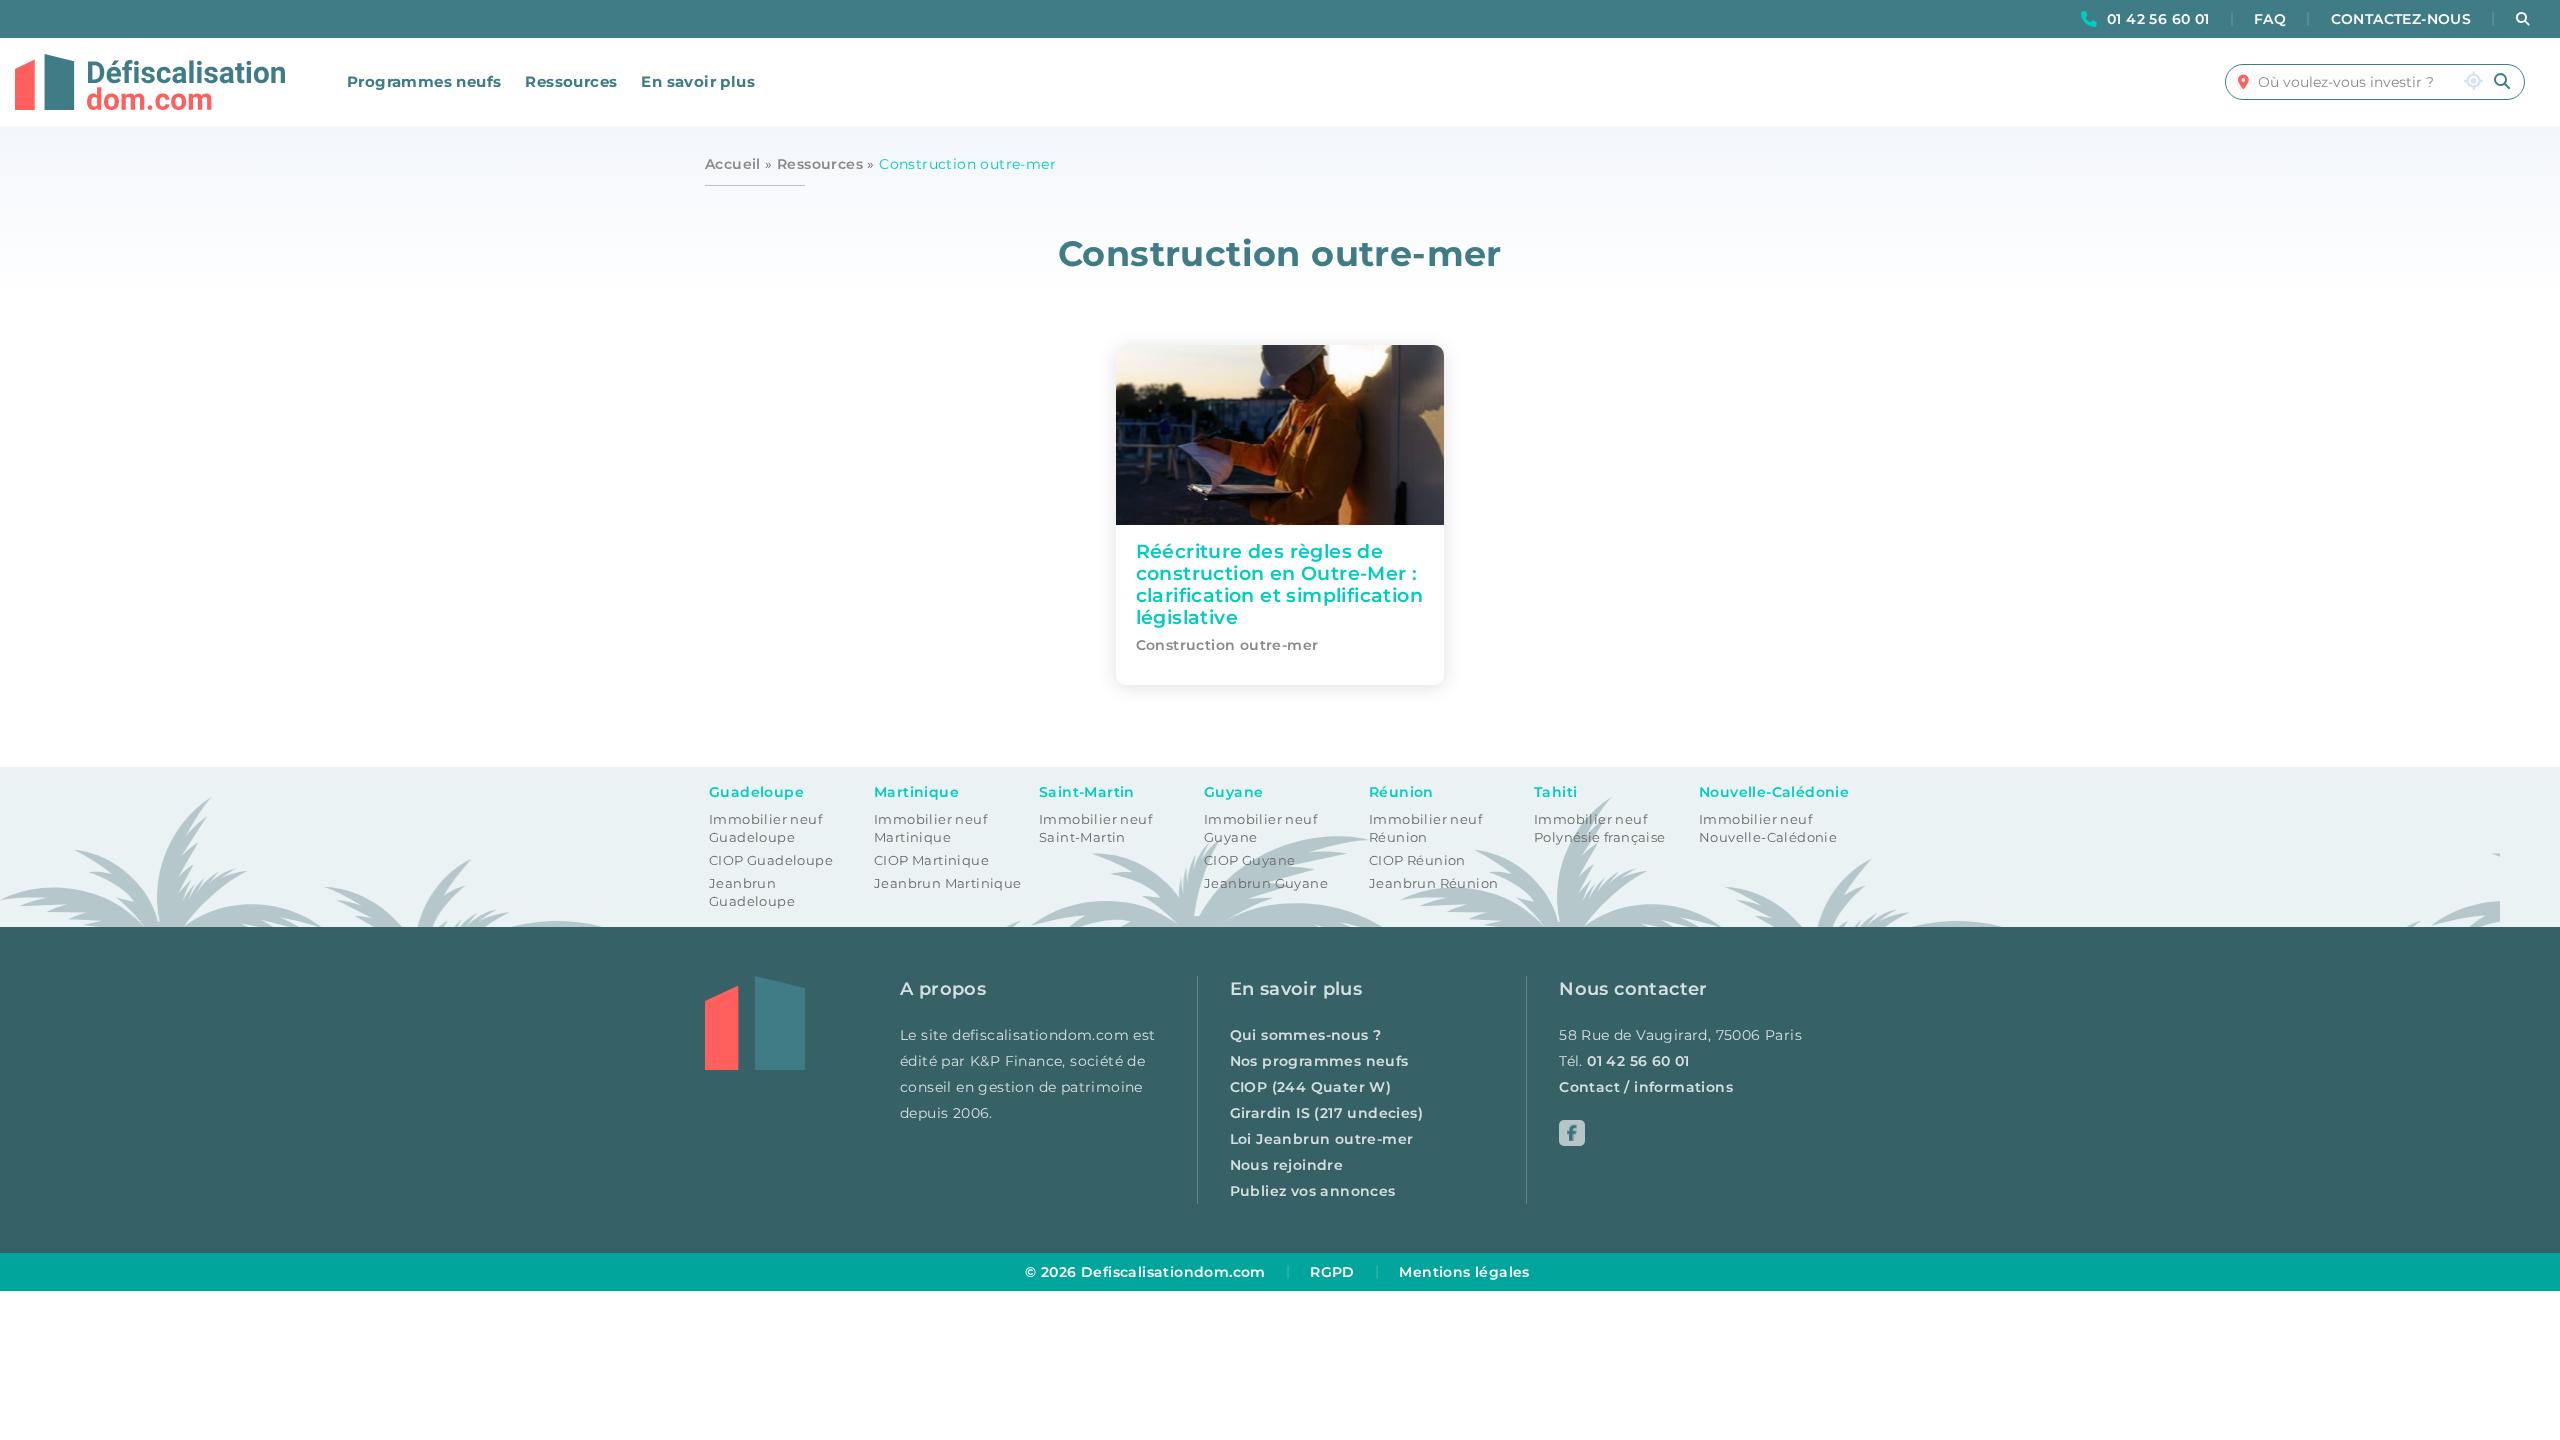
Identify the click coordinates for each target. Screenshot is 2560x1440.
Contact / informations (1646, 1087)
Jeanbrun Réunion (1433, 883)
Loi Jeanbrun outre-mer (1322, 1139)
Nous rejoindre (1287, 1165)
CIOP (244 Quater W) (1311, 1087)
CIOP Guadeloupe (771, 860)
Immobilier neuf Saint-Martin (1095, 828)
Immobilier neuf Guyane (1260, 828)
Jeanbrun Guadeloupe (752, 892)
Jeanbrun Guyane (1266, 883)
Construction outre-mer (1227, 645)
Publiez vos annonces (1313, 1191)
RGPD (1332, 1272)
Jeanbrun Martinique (948, 883)
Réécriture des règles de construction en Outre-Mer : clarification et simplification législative (1279, 584)
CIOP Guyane (1249, 860)
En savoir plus (698, 81)
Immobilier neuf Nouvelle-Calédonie (1768, 828)
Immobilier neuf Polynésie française (1600, 828)
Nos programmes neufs (1319, 1061)
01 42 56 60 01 (2158, 19)
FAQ (2270, 19)
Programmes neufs (424, 81)
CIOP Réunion (1417, 860)
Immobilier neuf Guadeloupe (765, 828)
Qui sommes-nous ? (1306, 1035)
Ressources (571, 81)
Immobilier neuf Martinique (930, 828)
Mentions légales (1464, 1272)
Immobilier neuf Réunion (1425, 828)
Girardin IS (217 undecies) (1326, 1113)
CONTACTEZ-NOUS (2401, 19)
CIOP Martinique (931, 860)
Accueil (733, 164)
